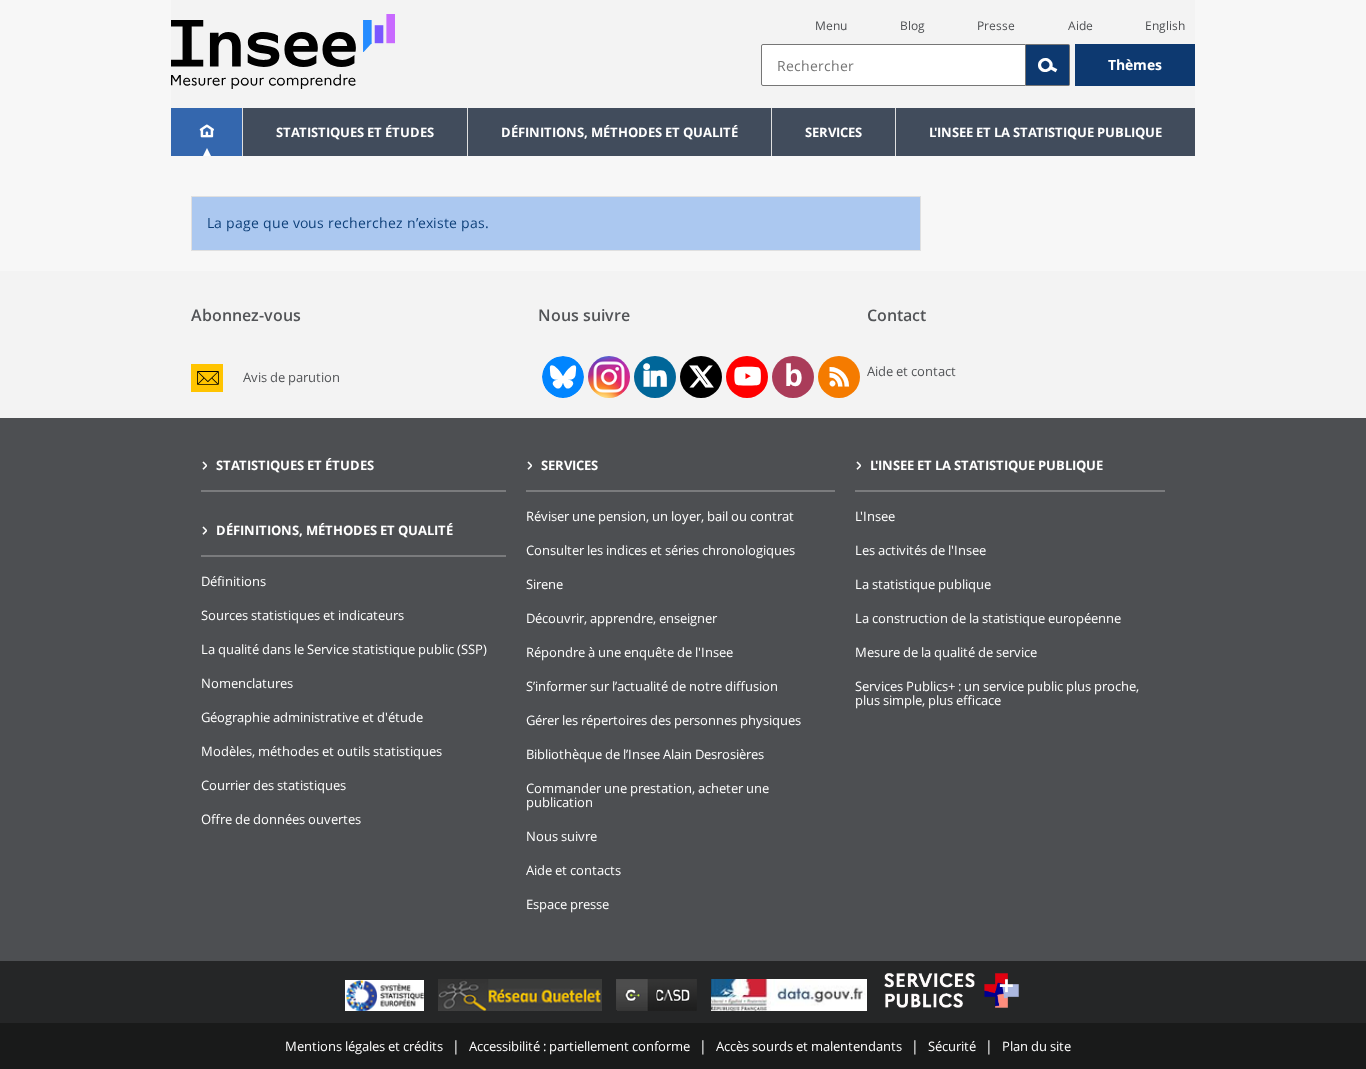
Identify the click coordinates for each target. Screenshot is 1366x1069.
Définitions (233, 581)
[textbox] (893, 65)
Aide (1080, 25)
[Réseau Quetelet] (522, 1010)
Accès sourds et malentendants (809, 1046)
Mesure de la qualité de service (946, 652)
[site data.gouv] (791, 1010)
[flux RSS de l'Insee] (839, 377)
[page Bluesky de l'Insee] (561, 377)
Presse (996, 25)
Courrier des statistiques (273, 785)
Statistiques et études (355, 132)
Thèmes (1135, 64)
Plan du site (1036, 1046)
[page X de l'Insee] (701, 376)
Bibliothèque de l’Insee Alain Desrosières (645, 754)
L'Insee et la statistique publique (1045, 132)
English (1165, 25)
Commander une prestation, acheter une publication (647, 795)
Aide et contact (911, 371)
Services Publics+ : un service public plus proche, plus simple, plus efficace (997, 693)
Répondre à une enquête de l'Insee (629, 652)
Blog (912, 25)
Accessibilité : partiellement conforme (579, 1046)
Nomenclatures (247, 683)
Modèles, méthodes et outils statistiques (321, 751)
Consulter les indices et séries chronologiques (660, 550)
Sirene (544, 584)
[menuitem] (206, 132)
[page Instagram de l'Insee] (607, 377)
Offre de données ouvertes (281, 819)
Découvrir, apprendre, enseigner (621, 618)
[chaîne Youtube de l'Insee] (747, 377)
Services (833, 132)
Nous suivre (561, 836)
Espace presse (567, 904)
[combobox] (978, 65)
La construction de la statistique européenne (988, 618)
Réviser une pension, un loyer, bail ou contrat (660, 516)
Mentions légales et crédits (364, 1046)
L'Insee (875, 516)
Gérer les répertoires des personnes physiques (663, 720)
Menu (831, 25)
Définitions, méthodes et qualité (619, 132)
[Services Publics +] (951, 1010)
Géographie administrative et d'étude (312, 717)
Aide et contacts (573, 870)
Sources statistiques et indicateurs (302, 615)
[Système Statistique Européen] (386, 1010)
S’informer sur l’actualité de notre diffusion (652, 686)
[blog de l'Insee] (793, 377)
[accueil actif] (206, 132)
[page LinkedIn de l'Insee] (655, 377)
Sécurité (952, 1046)
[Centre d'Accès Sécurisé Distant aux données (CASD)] (658, 1010)
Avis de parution (291, 377)
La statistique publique (923, 584)
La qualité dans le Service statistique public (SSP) (344, 649)
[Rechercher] (1048, 65)
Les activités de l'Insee (920, 550)
